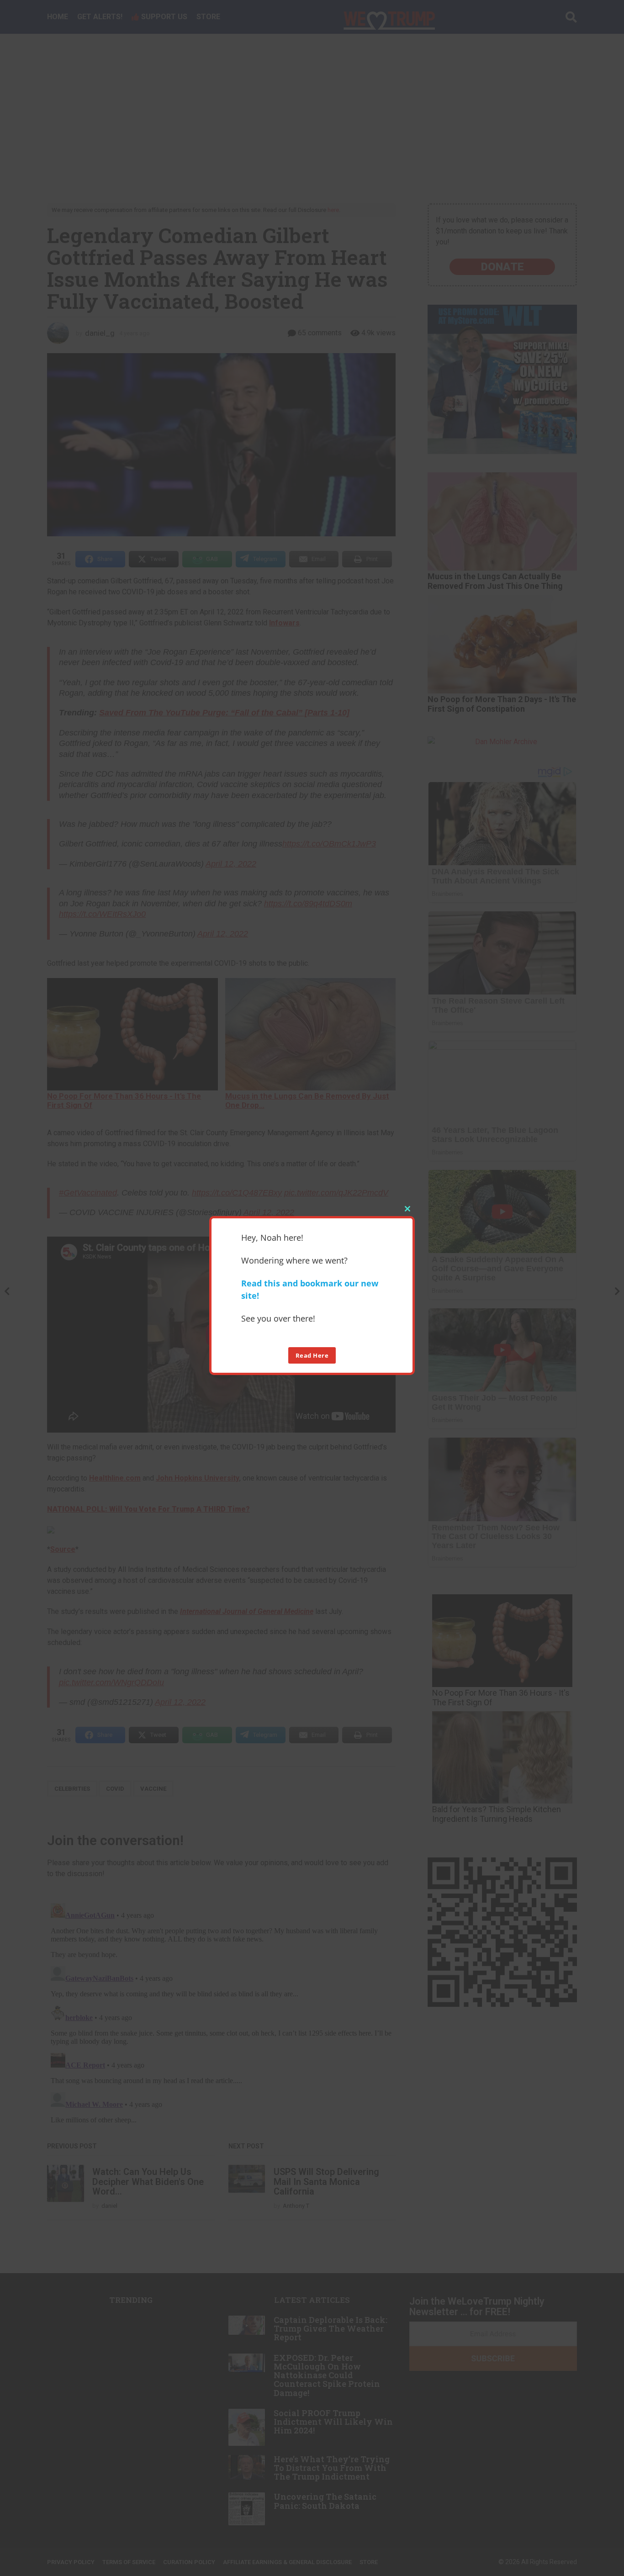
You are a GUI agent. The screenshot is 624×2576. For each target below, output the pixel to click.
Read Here (312, 1355)
